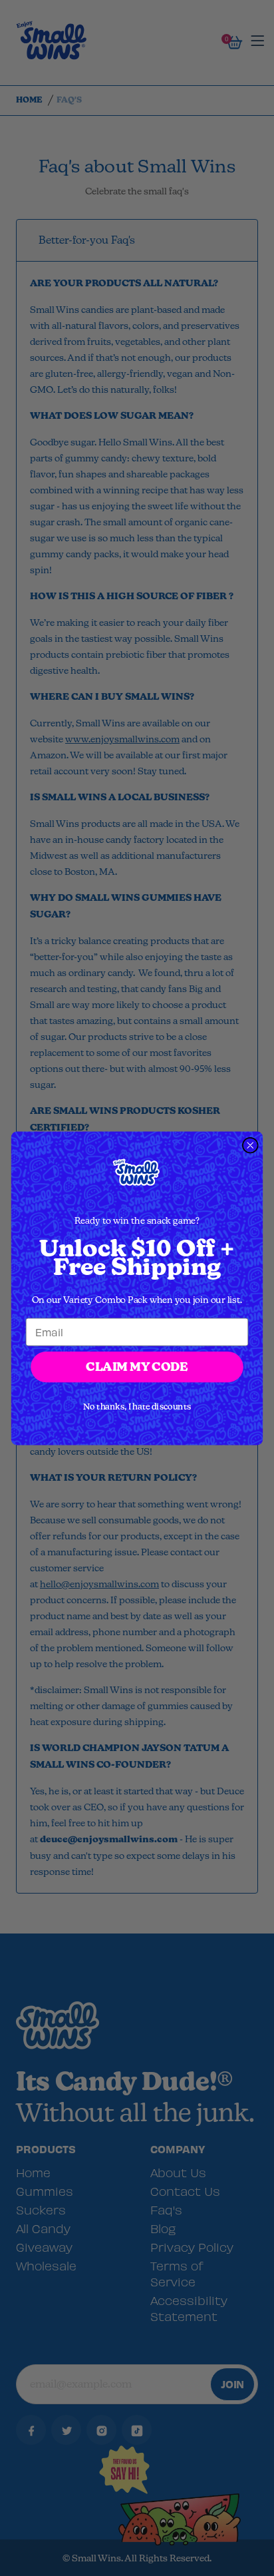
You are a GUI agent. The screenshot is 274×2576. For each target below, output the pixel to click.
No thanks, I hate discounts (137, 1406)
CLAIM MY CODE (137, 1367)
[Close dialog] (250, 1145)
